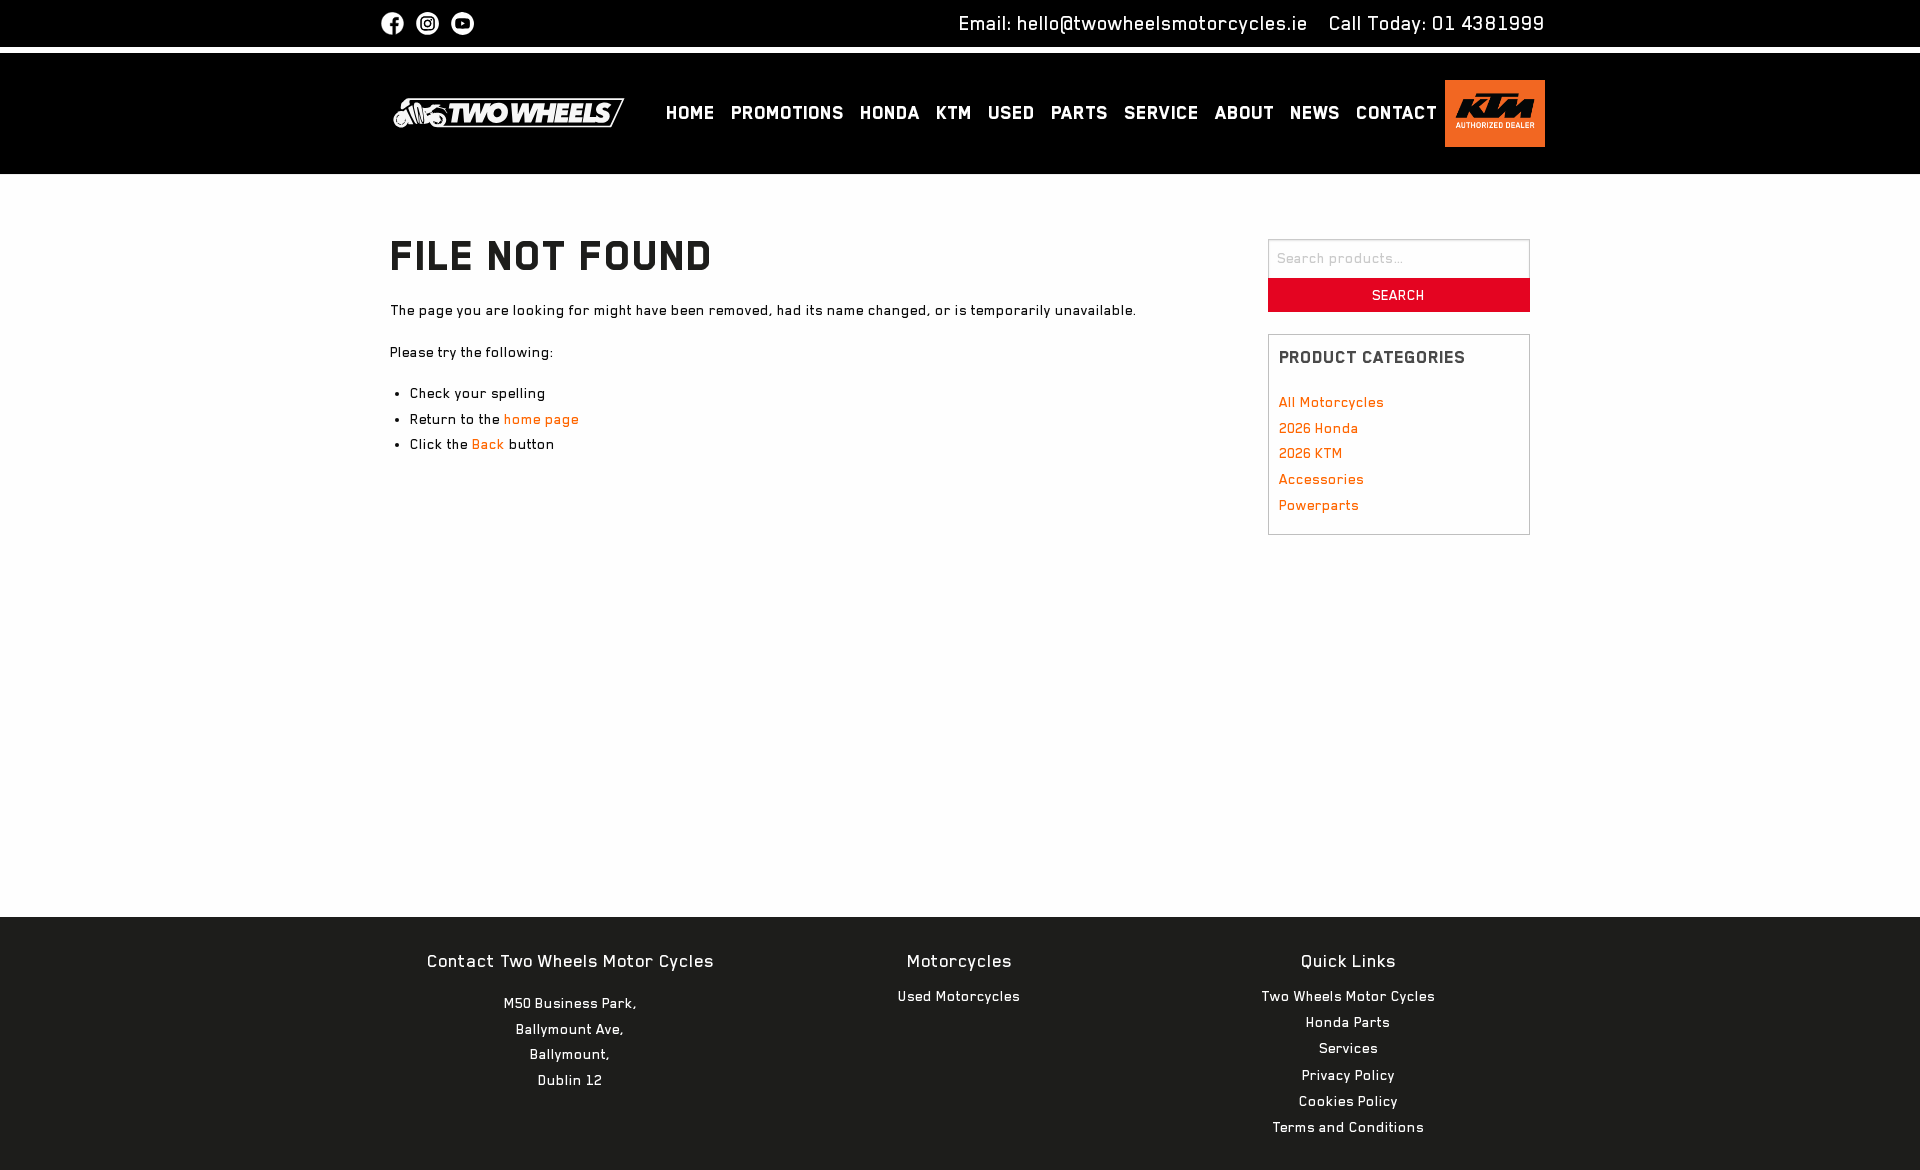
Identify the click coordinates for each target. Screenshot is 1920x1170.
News (1315, 112)
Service (1161, 112)
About (1244, 112)
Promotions (787, 112)
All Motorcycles (1331, 402)
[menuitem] (690, 113)
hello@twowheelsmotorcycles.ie (1162, 23)
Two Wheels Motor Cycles (1348, 996)
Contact (1396, 112)
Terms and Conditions (1348, 1127)
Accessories (1321, 479)
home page (541, 419)
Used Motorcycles (959, 996)
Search (1398, 295)
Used (1011, 112)
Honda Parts (1348, 1022)
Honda (890, 112)
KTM (954, 112)
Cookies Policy (1348, 1101)
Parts (1079, 112)
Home (690, 112)
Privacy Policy (1348, 1075)
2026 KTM (1311, 453)
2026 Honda (1319, 428)
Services (1348, 1048)
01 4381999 (1488, 23)
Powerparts (1319, 505)
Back (488, 444)
